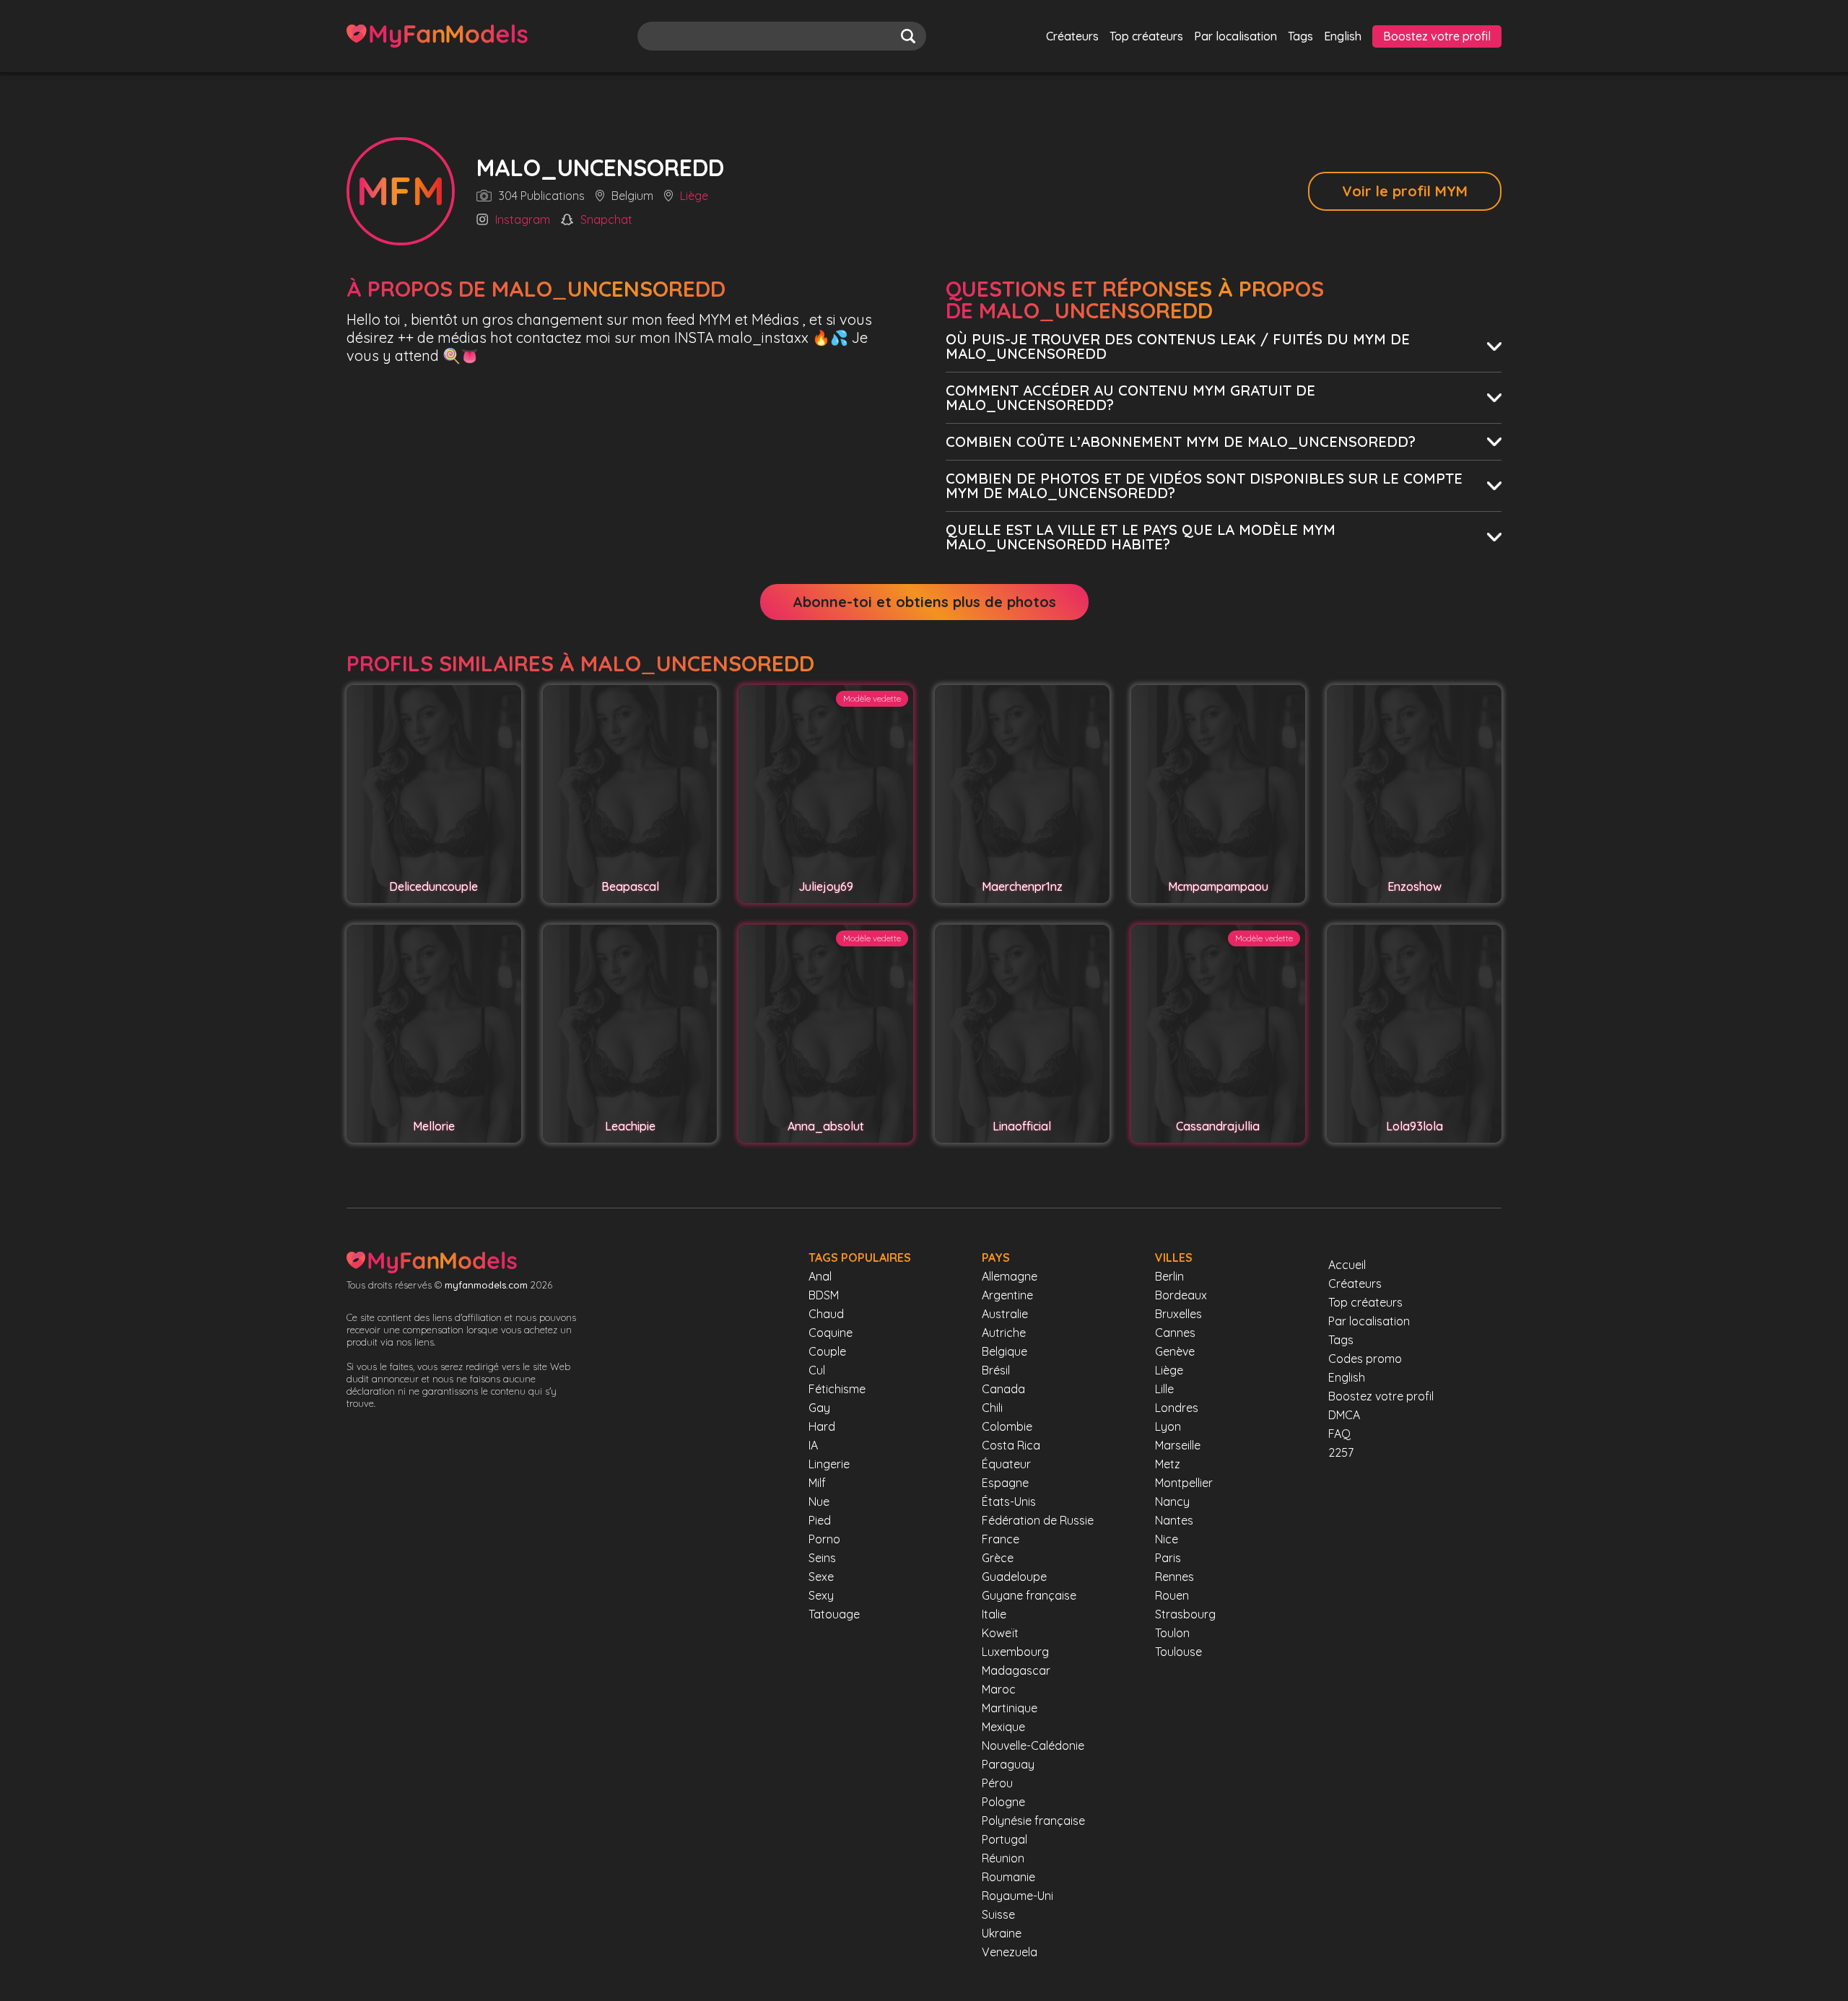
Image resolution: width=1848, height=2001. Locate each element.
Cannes (1175, 1333)
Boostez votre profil (1437, 36)
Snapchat (606, 220)
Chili (992, 1408)
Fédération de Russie (1038, 1520)
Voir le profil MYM (1405, 191)
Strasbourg (1185, 1614)
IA (813, 1445)
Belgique (1004, 1351)
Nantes (1174, 1520)
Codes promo (1365, 1359)
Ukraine (1002, 1933)
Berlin (1169, 1276)
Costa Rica (1011, 1445)
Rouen (1172, 1595)
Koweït (1000, 1633)
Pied (820, 1520)
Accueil (1347, 1265)
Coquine (831, 1333)
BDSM (824, 1295)
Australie (1005, 1314)
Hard (822, 1426)
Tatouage (834, 1614)
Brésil (996, 1370)
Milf (817, 1483)
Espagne (1005, 1483)
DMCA (1344, 1415)
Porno (824, 1539)
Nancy (1172, 1501)
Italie (994, 1614)
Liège (694, 196)
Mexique (1003, 1727)
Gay (819, 1408)
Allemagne (1010, 1276)
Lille (1164, 1389)
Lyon (1168, 1426)
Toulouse (1178, 1652)
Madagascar (1016, 1670)
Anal (820, 1276)
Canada (1003, 1389)
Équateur (1006, 1464)
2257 (1341, 1452)
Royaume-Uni (1017, 1896)
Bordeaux (1181, 1295)
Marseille (1178, 1445)
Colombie (1007, 1426)
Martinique (1010, 1708)
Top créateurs (1146, 36)
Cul (817, 1370)
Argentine (1007, 1295)
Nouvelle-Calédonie (1033, 1745)
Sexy (821, 1595)
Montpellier (1184, 1483)
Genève (1175, 1351)
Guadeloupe (1014, 1577)
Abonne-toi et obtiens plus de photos (924, 602)
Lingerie (829, 1464)
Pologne (1003, 1802)
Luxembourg (1015, 1652)
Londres (1177, 1408)
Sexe (821, 1577)
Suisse (998, 1914)
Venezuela (1010, 1952)
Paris (1168, 1558)
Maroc (999, 1689)
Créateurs (1072, 36)
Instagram (523, 220)
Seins (822, 1558)
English (1343, 36)
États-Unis (1009, 1501)
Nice (1167, 1539)
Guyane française (1029, 1595)
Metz (1168, 1464)
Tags (1300, 36)
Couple (827, 1351)
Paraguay (1008, 1764)
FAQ (1339, 1434)
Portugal (1004, 1839)
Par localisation (1235, 36)
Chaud (826, 1314)
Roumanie (1008, 1877)
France (1001, 1539)
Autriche (1004, 1333)
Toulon (1172, 1633)
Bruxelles (1178, 1314)
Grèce (998, 1558)
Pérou (997, 1783)
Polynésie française (1033, 1821)
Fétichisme (837, 1389)
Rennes (1174, 1577)
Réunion (1003, 1858)
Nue (819, 1501)
